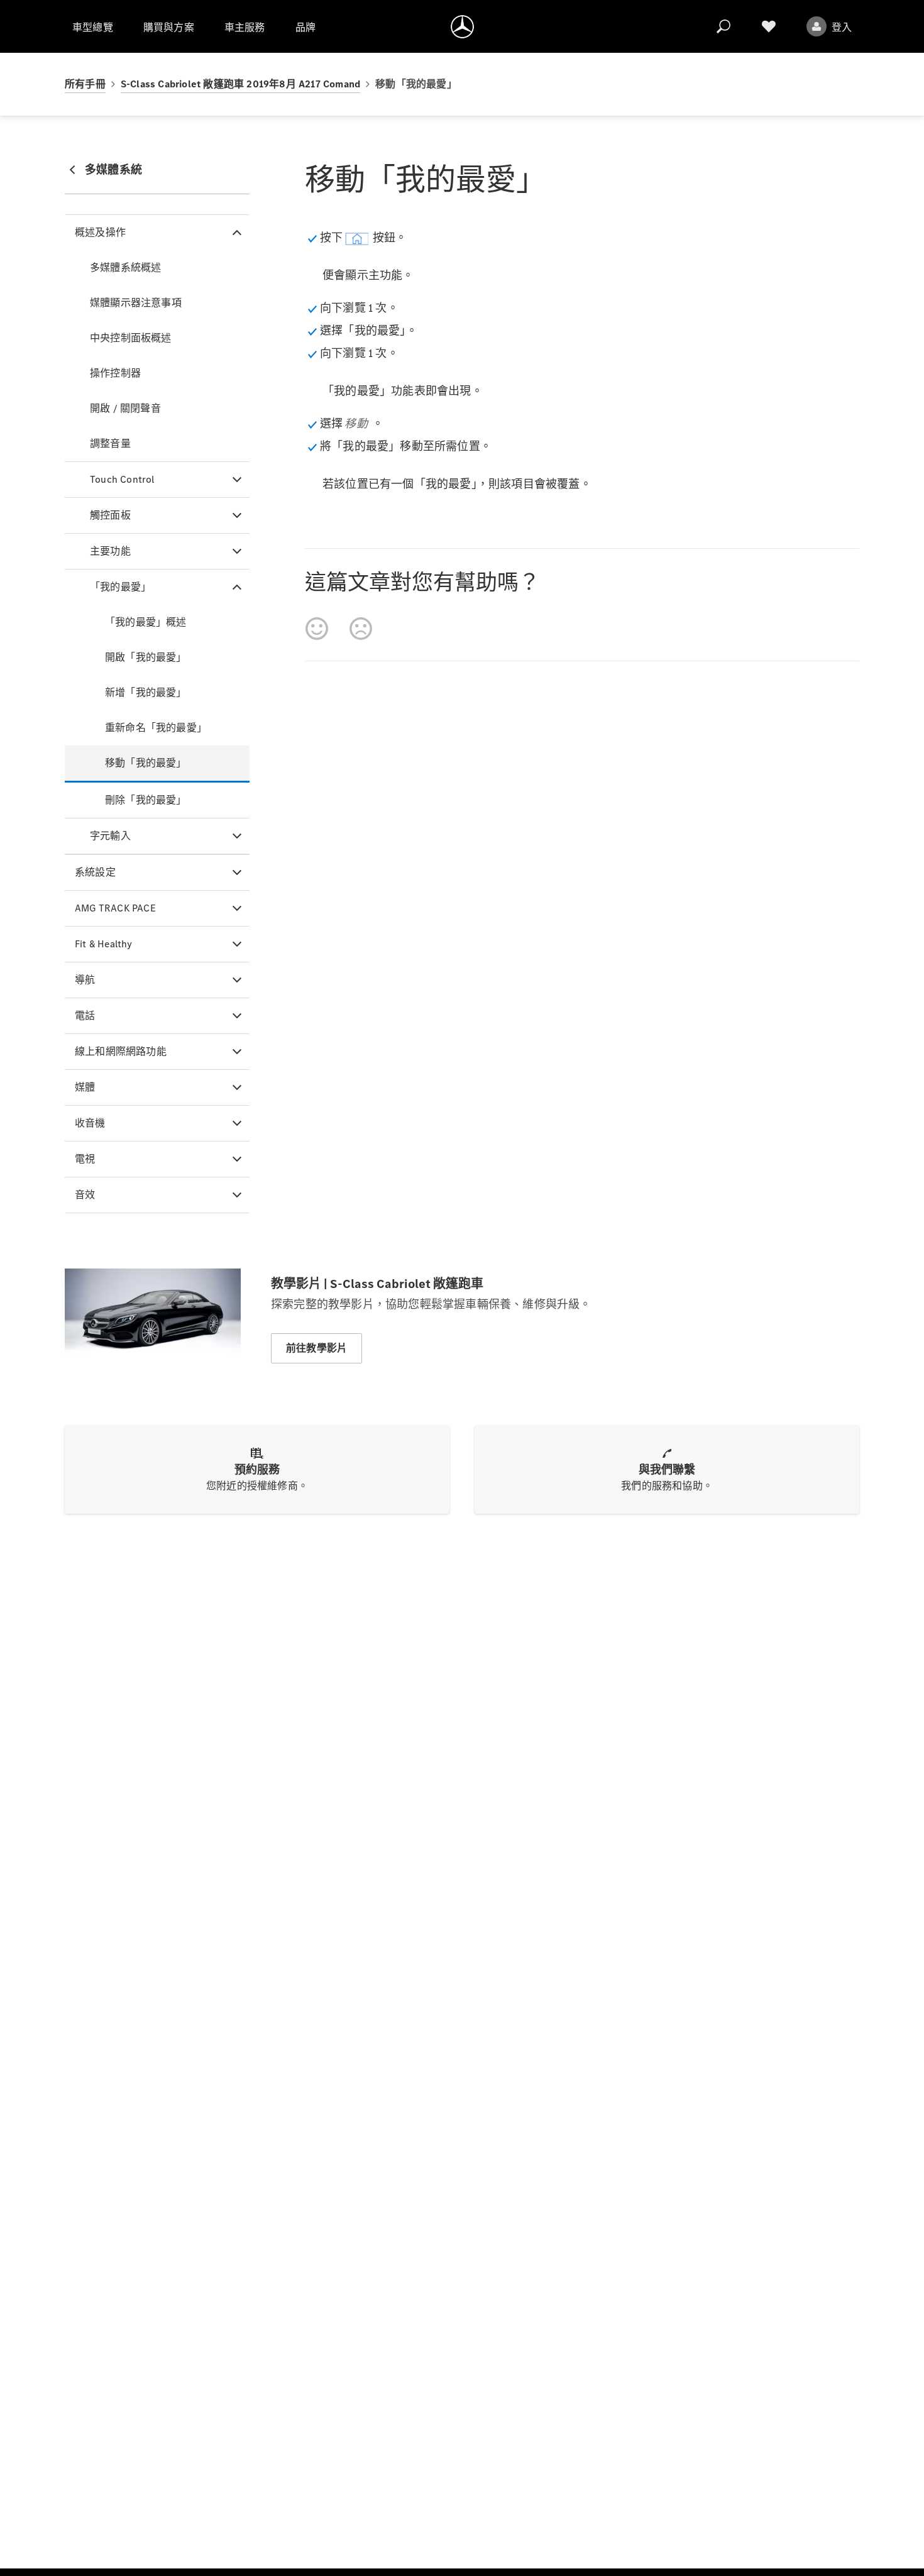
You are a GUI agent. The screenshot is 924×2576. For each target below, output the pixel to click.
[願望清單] (769, 26)
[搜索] (723, 26)
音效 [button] (85, 1195)
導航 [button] (85, 980)
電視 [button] (85, 1159)
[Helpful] (317, 629)
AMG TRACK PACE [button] (115, 908)
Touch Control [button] (122, 479)
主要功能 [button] (110, 551)
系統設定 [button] (95, 872)
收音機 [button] (90, 1123)
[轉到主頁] (462, 26)
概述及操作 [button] (100, 232)
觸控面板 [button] (110, 515)
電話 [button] (85, 1016)
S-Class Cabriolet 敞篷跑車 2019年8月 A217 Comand (240, 84)
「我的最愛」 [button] (120, 587)
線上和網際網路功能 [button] (121, 1051)
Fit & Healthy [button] (104, 944)
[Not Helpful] (361, 629)
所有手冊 (85, 84)
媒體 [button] (85, 1087)
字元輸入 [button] (110, 836)
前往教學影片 (316, 1348)
